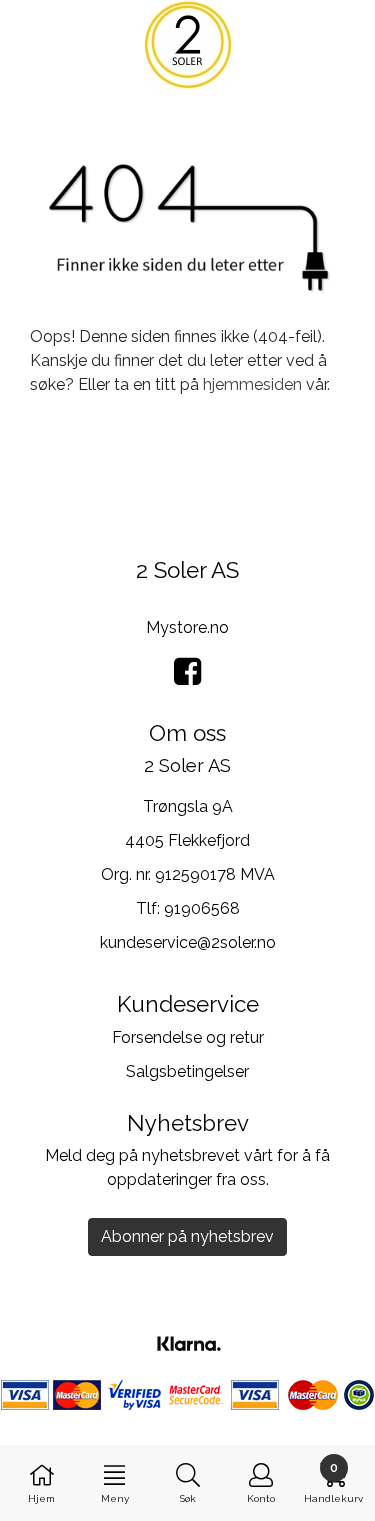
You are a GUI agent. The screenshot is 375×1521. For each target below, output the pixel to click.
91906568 (202, 908)
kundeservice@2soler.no (188, 942)
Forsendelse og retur (188, 1037)
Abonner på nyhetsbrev (187, 1236)
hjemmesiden (252, 384)
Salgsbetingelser (187, 1071)
